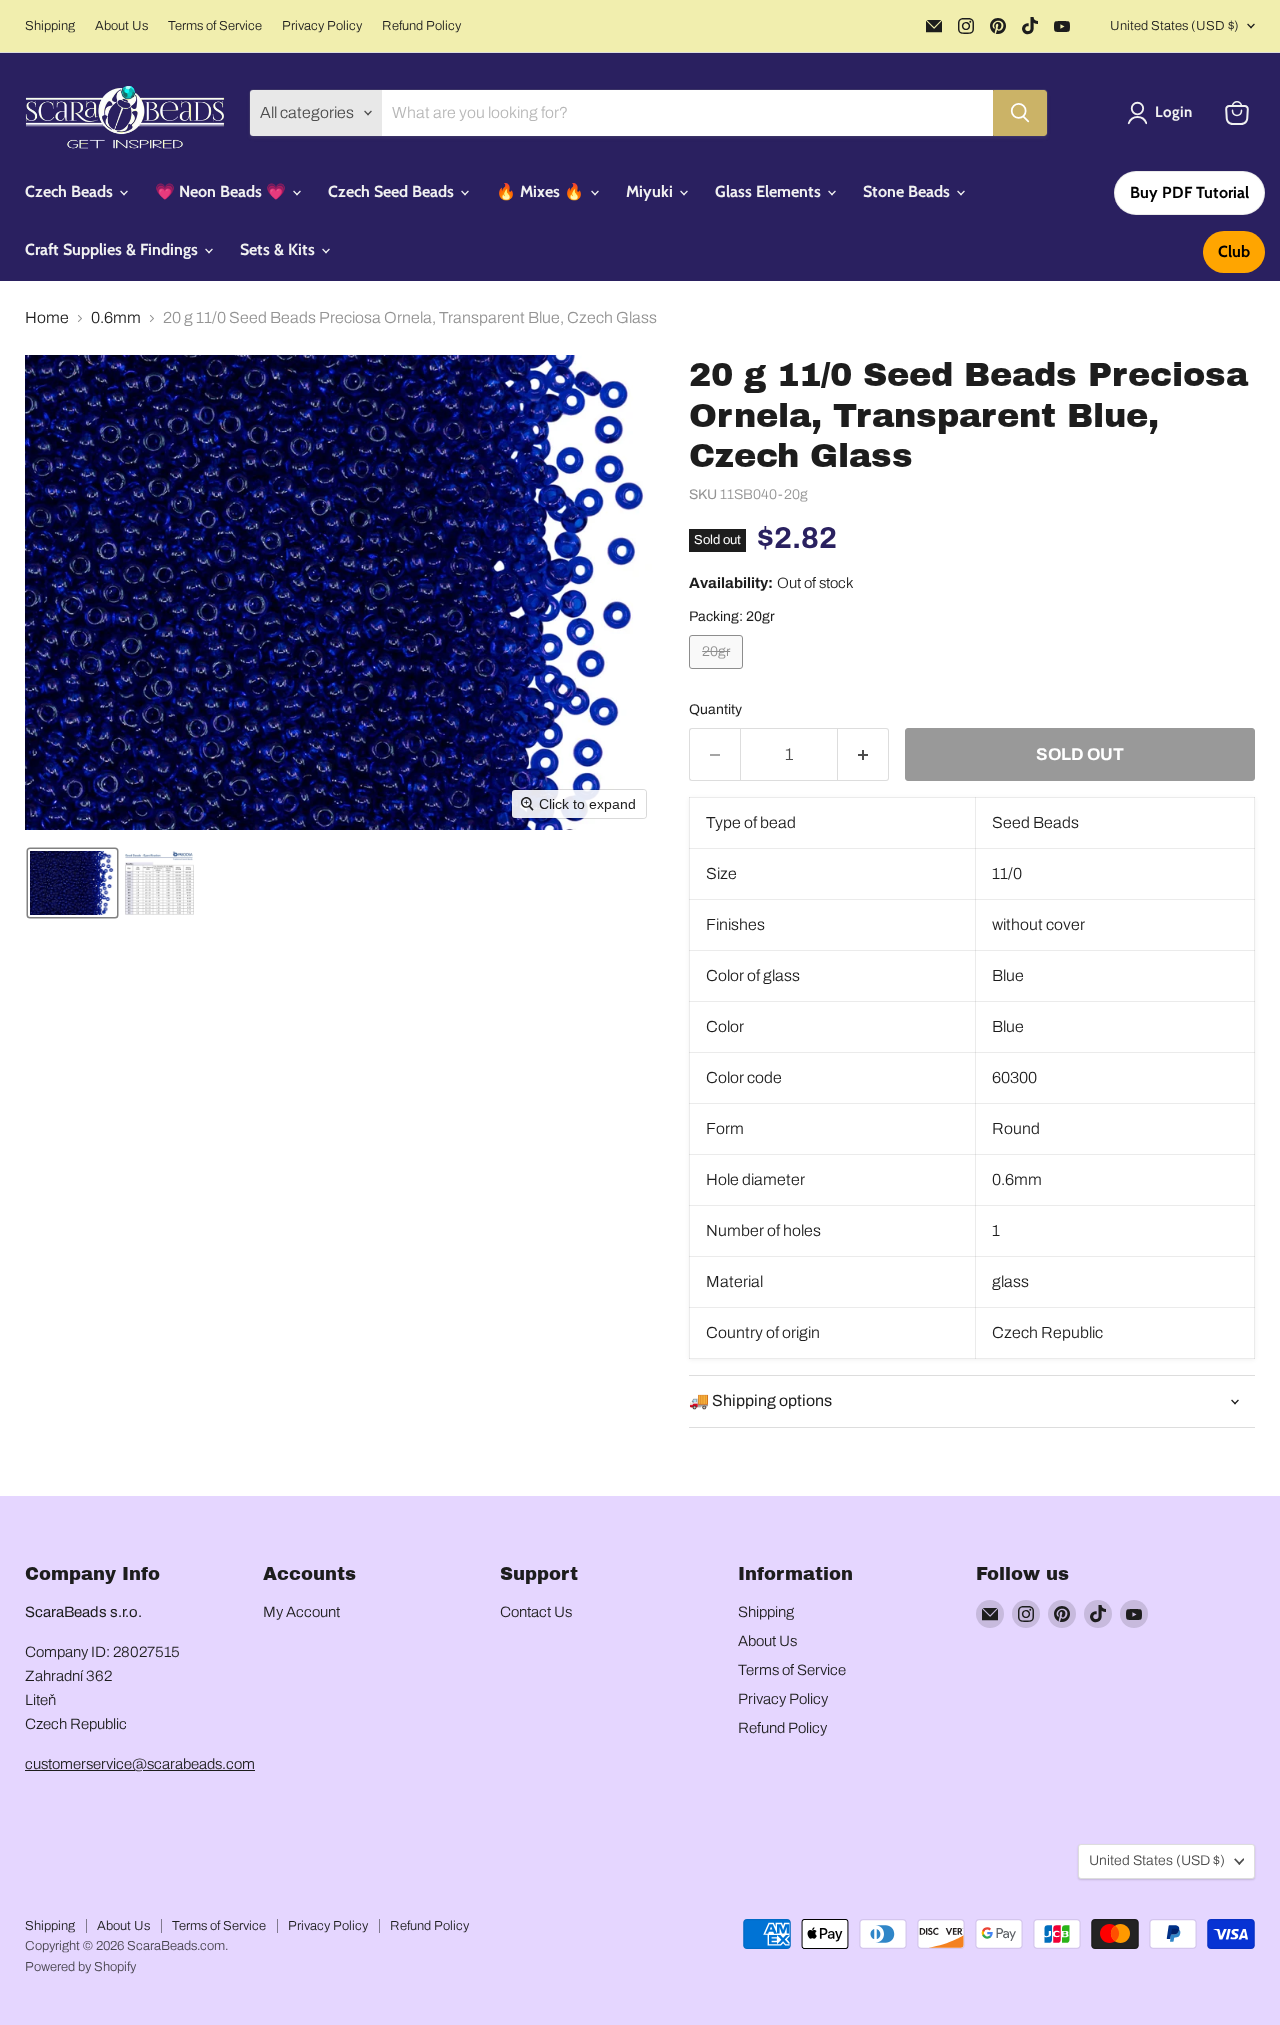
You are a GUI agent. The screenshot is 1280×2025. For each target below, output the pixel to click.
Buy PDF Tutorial (1189, 192)
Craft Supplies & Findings (113, 249)
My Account (301, 1612)
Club (1234, 251)
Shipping (50, 26)
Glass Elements (770, 191)
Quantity (715, 709)
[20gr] (718, 673)
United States (1174, 26)
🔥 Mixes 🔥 (542, 191)
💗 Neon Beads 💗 (222, 191)
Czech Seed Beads (393, 191)
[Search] (1020, 113)
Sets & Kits (279, 249)
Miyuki (651, 191)
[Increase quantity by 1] (863, 755)
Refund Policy (421, 26)
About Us (121, 26)
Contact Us (536, 1612)
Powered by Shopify (80, 1967)
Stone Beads (908, 191)
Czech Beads (71, 191)
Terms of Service (215, 26)
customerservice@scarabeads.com (140, 1764)
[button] (1163, 113)
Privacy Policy (322, 26)
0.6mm (116, 317)
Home (47, 317)
